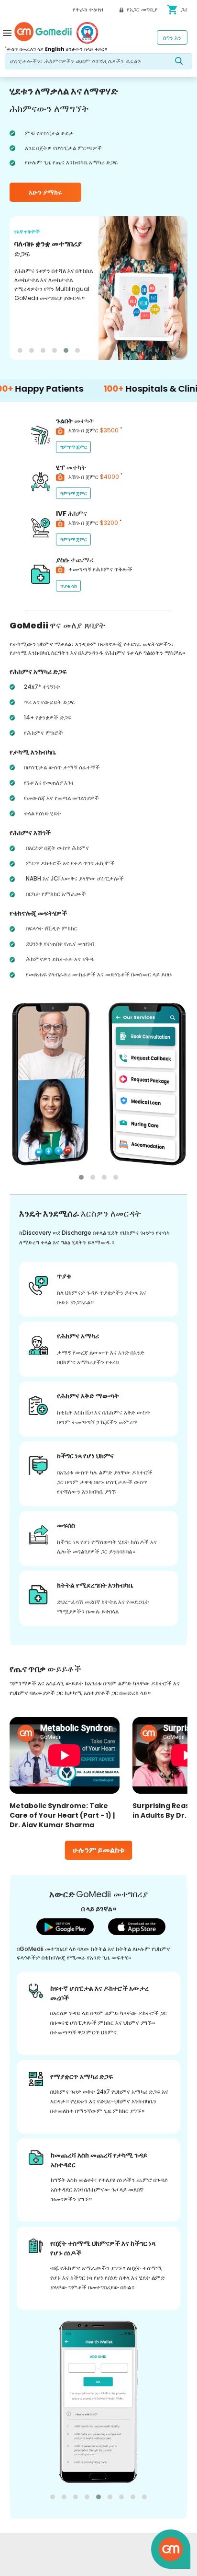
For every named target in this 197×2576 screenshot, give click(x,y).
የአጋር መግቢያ (141, 9)
